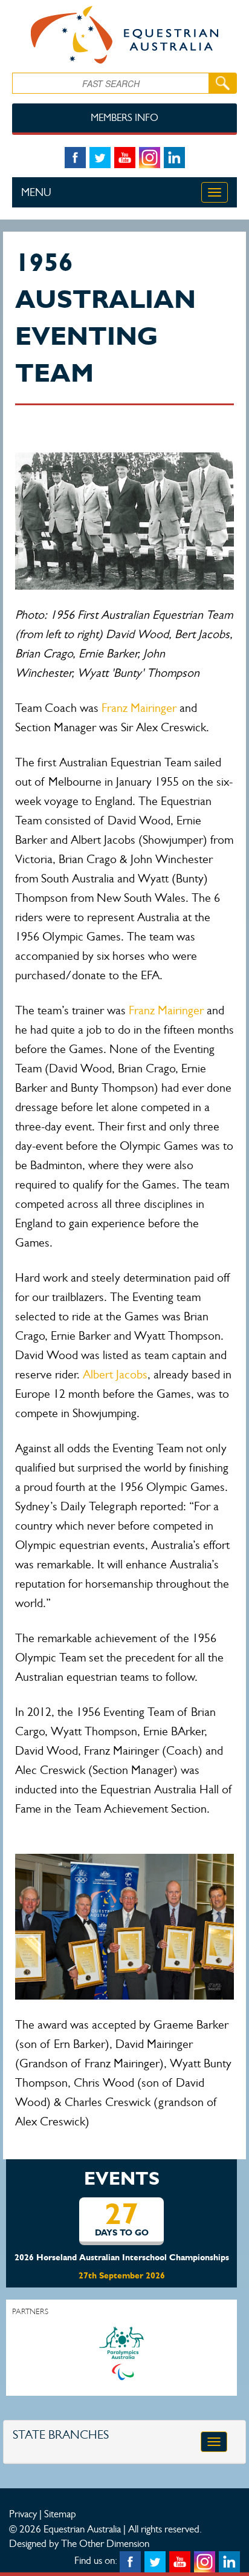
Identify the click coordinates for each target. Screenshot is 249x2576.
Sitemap (60, 2514)
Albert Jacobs (115, 1374)
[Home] (124, 35)
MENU (36, 192)
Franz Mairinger (139, 708)
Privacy (23, 2514)
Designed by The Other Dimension (79, 2543)
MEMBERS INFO (124, 118)
